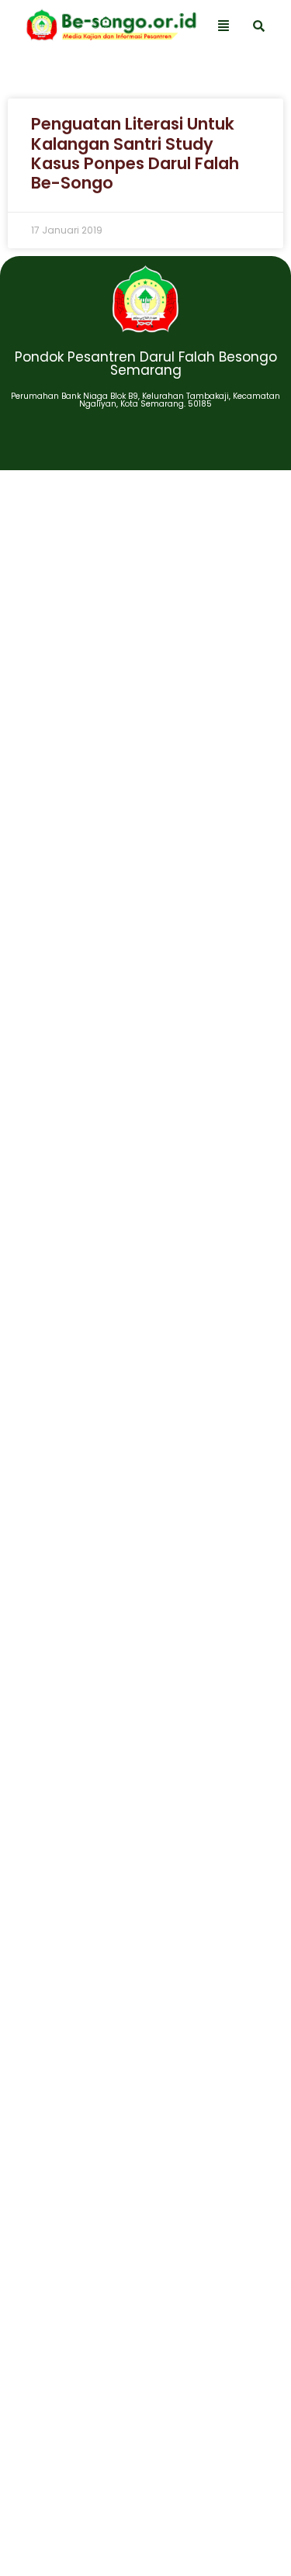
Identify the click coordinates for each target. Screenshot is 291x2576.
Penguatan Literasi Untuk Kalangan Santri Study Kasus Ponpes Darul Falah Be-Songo (135, 153)
